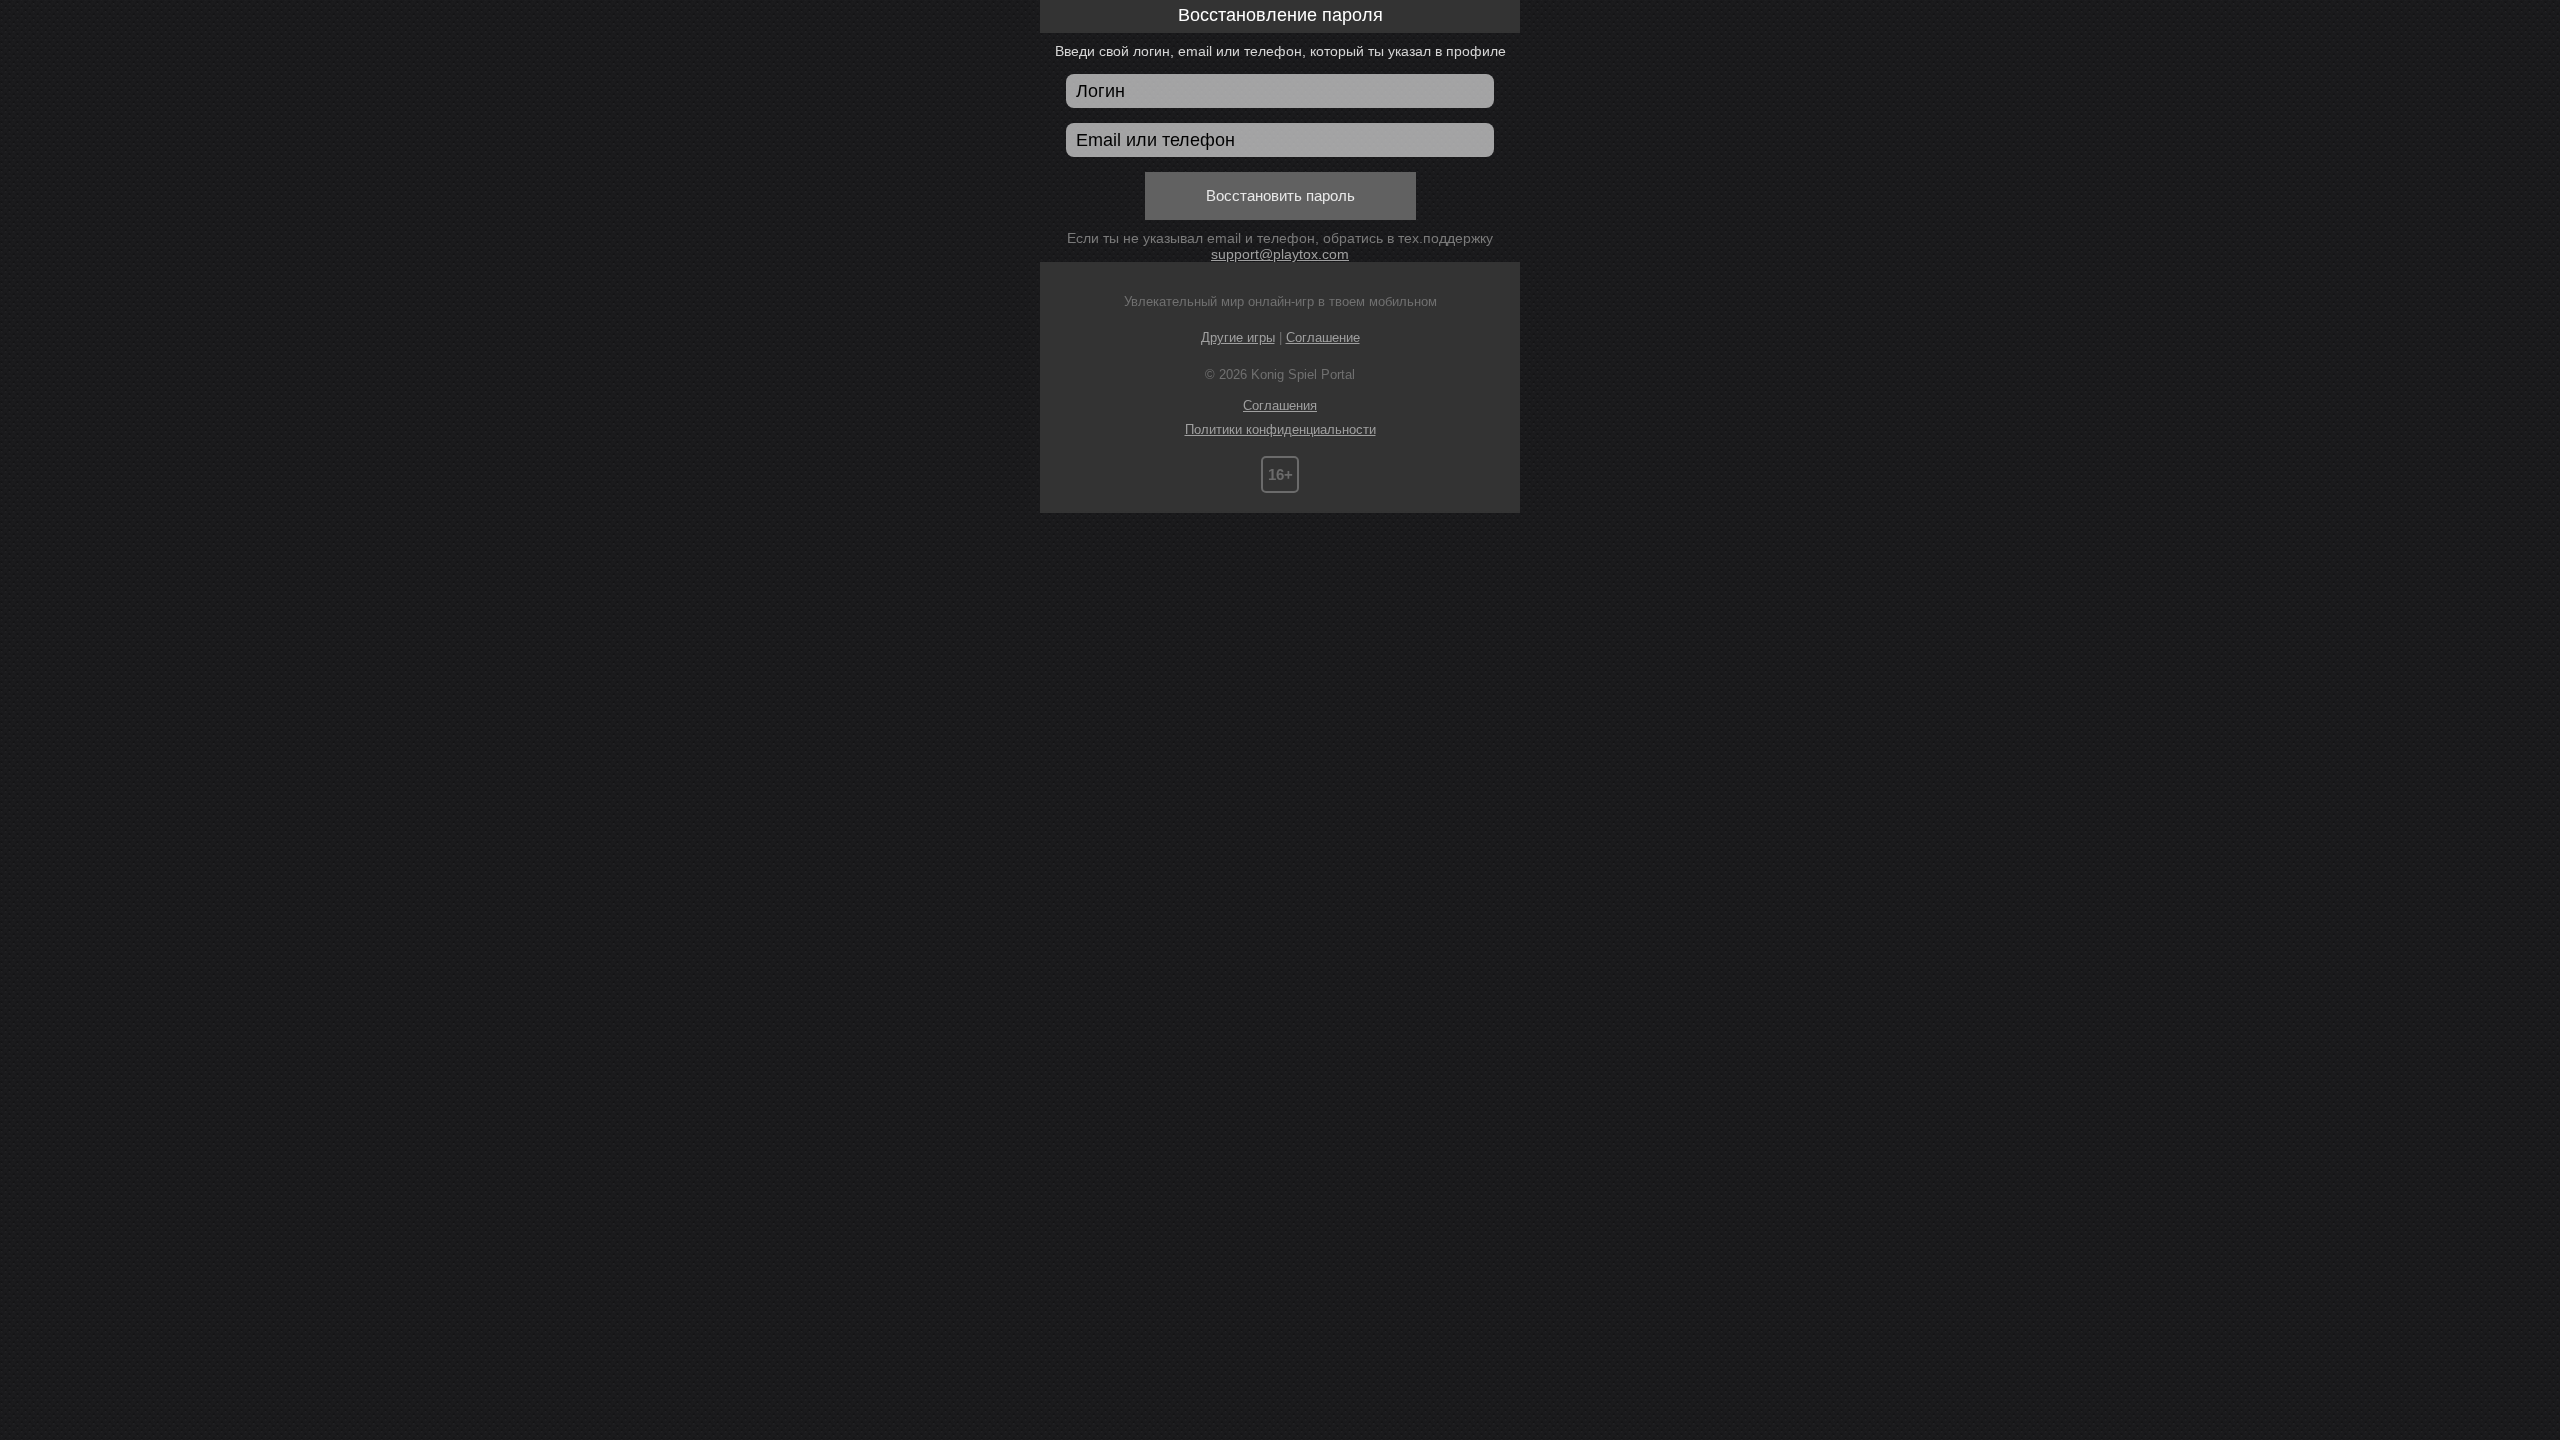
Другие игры (1238, 337)
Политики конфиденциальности (1280, 429)
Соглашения (1280, 405)
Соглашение (1323, 337)
